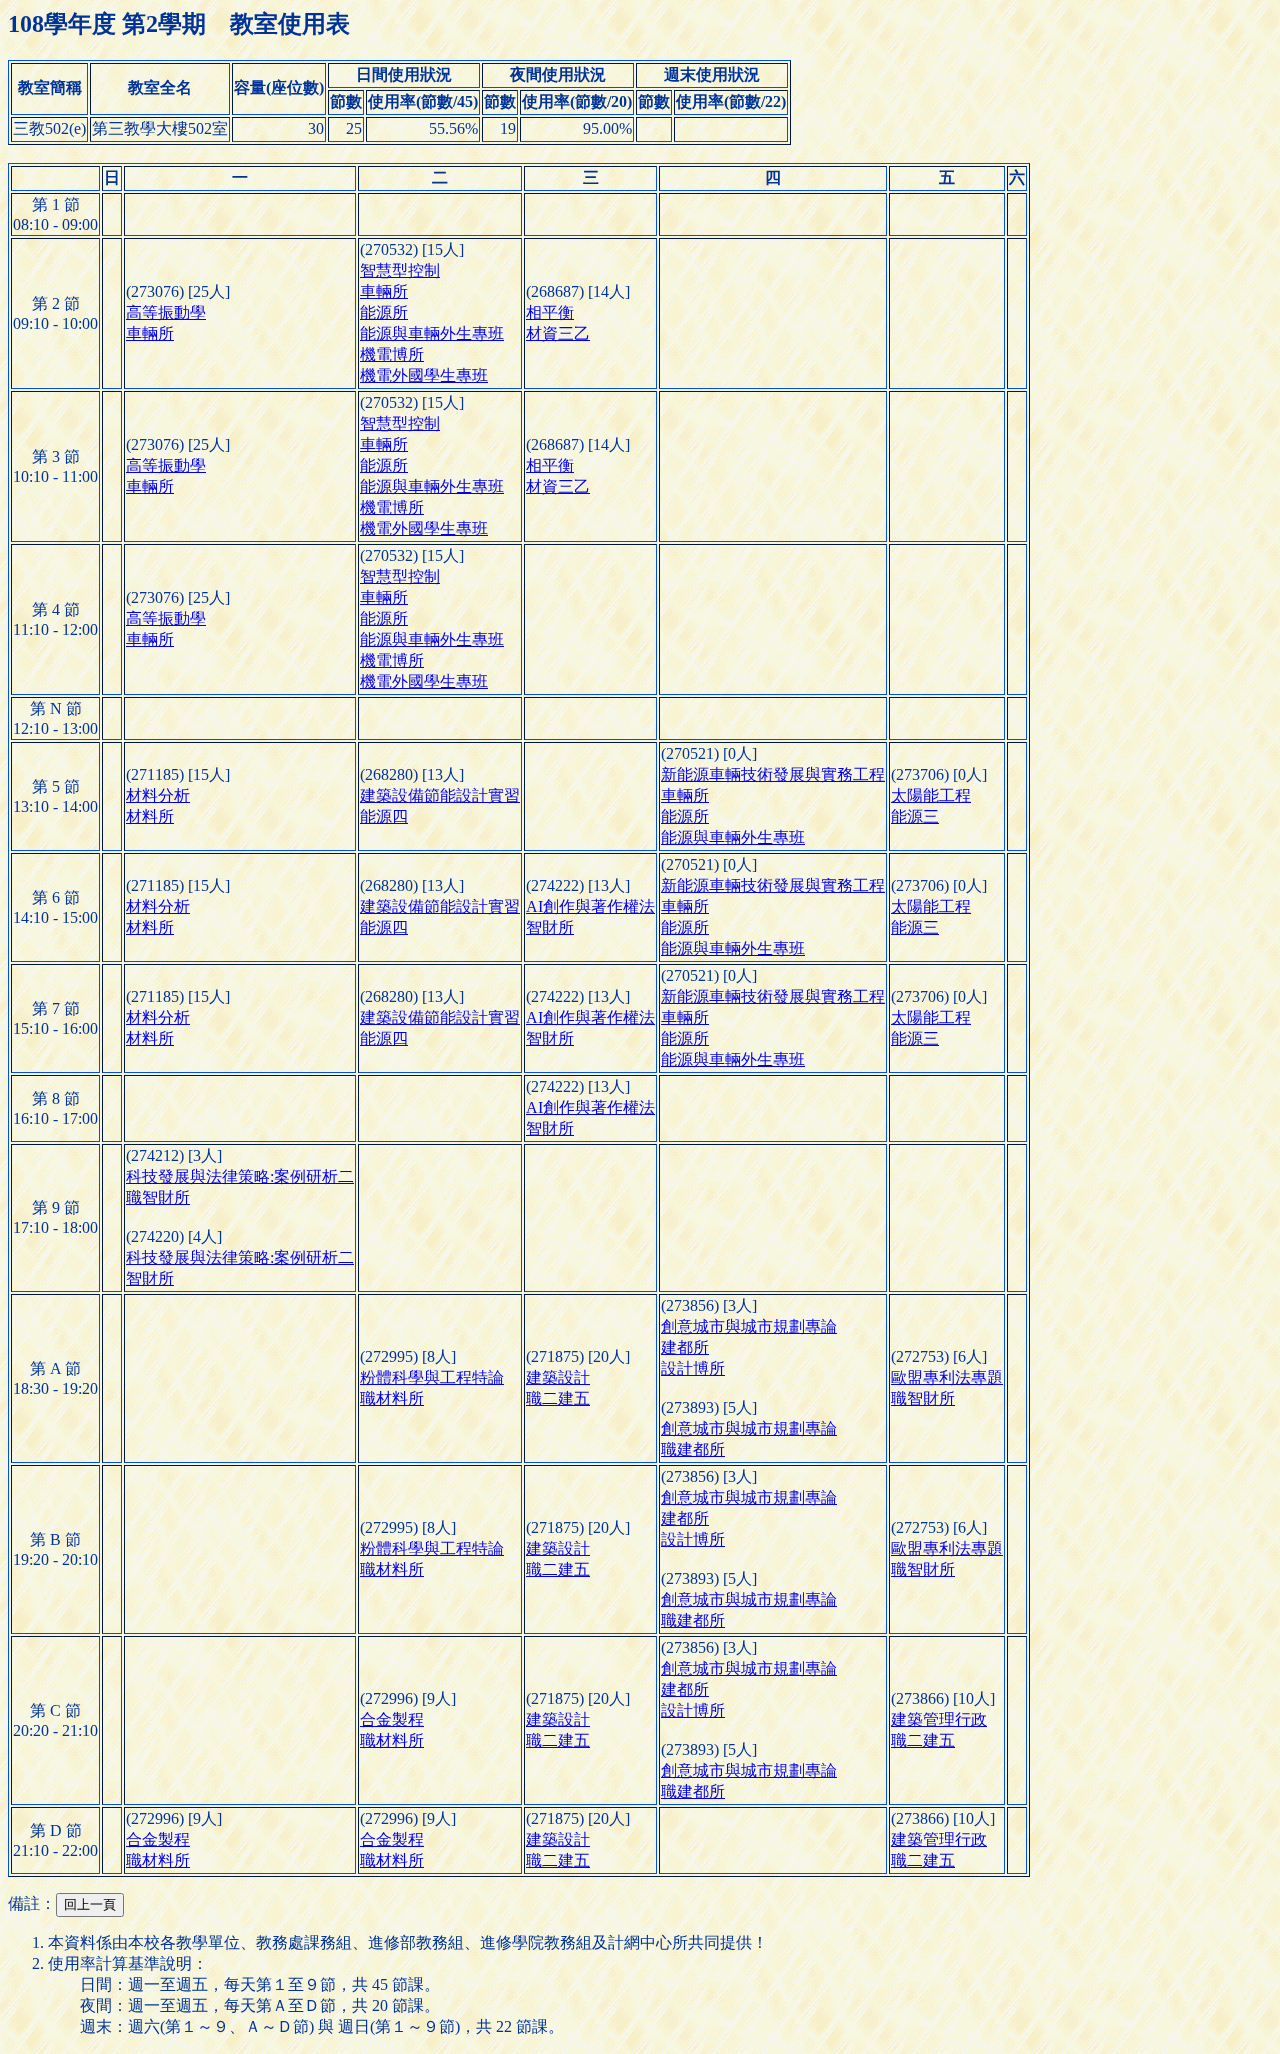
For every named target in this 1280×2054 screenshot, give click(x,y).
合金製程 (392, 1719)
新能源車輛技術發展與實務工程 (773, 774)
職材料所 (392, 1398)
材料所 (150, 816)
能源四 (384, 816)
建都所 (685, 1347)
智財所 (550, 927)
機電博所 (392, 354)
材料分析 (158, 795)
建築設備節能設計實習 (440, 795)
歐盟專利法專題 (947, 1377)
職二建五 (558, 1398)
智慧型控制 (400, 270)
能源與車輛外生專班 (432, 333)
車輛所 (150, 333)
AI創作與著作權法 (590, 906)
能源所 (384, 312)
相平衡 (550, 312)
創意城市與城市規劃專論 (749, 1326)
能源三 (915, 816)
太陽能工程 (931, 795)
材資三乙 (558, 333)
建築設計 (558, 1377)
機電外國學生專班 (424, 375)
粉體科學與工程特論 (432, 1377)
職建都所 (693, 1449)
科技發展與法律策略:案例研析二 (240, 1176)
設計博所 (693, 1368)
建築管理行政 (939, 1719)
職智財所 (158, 1197)
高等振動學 (166, 312)
